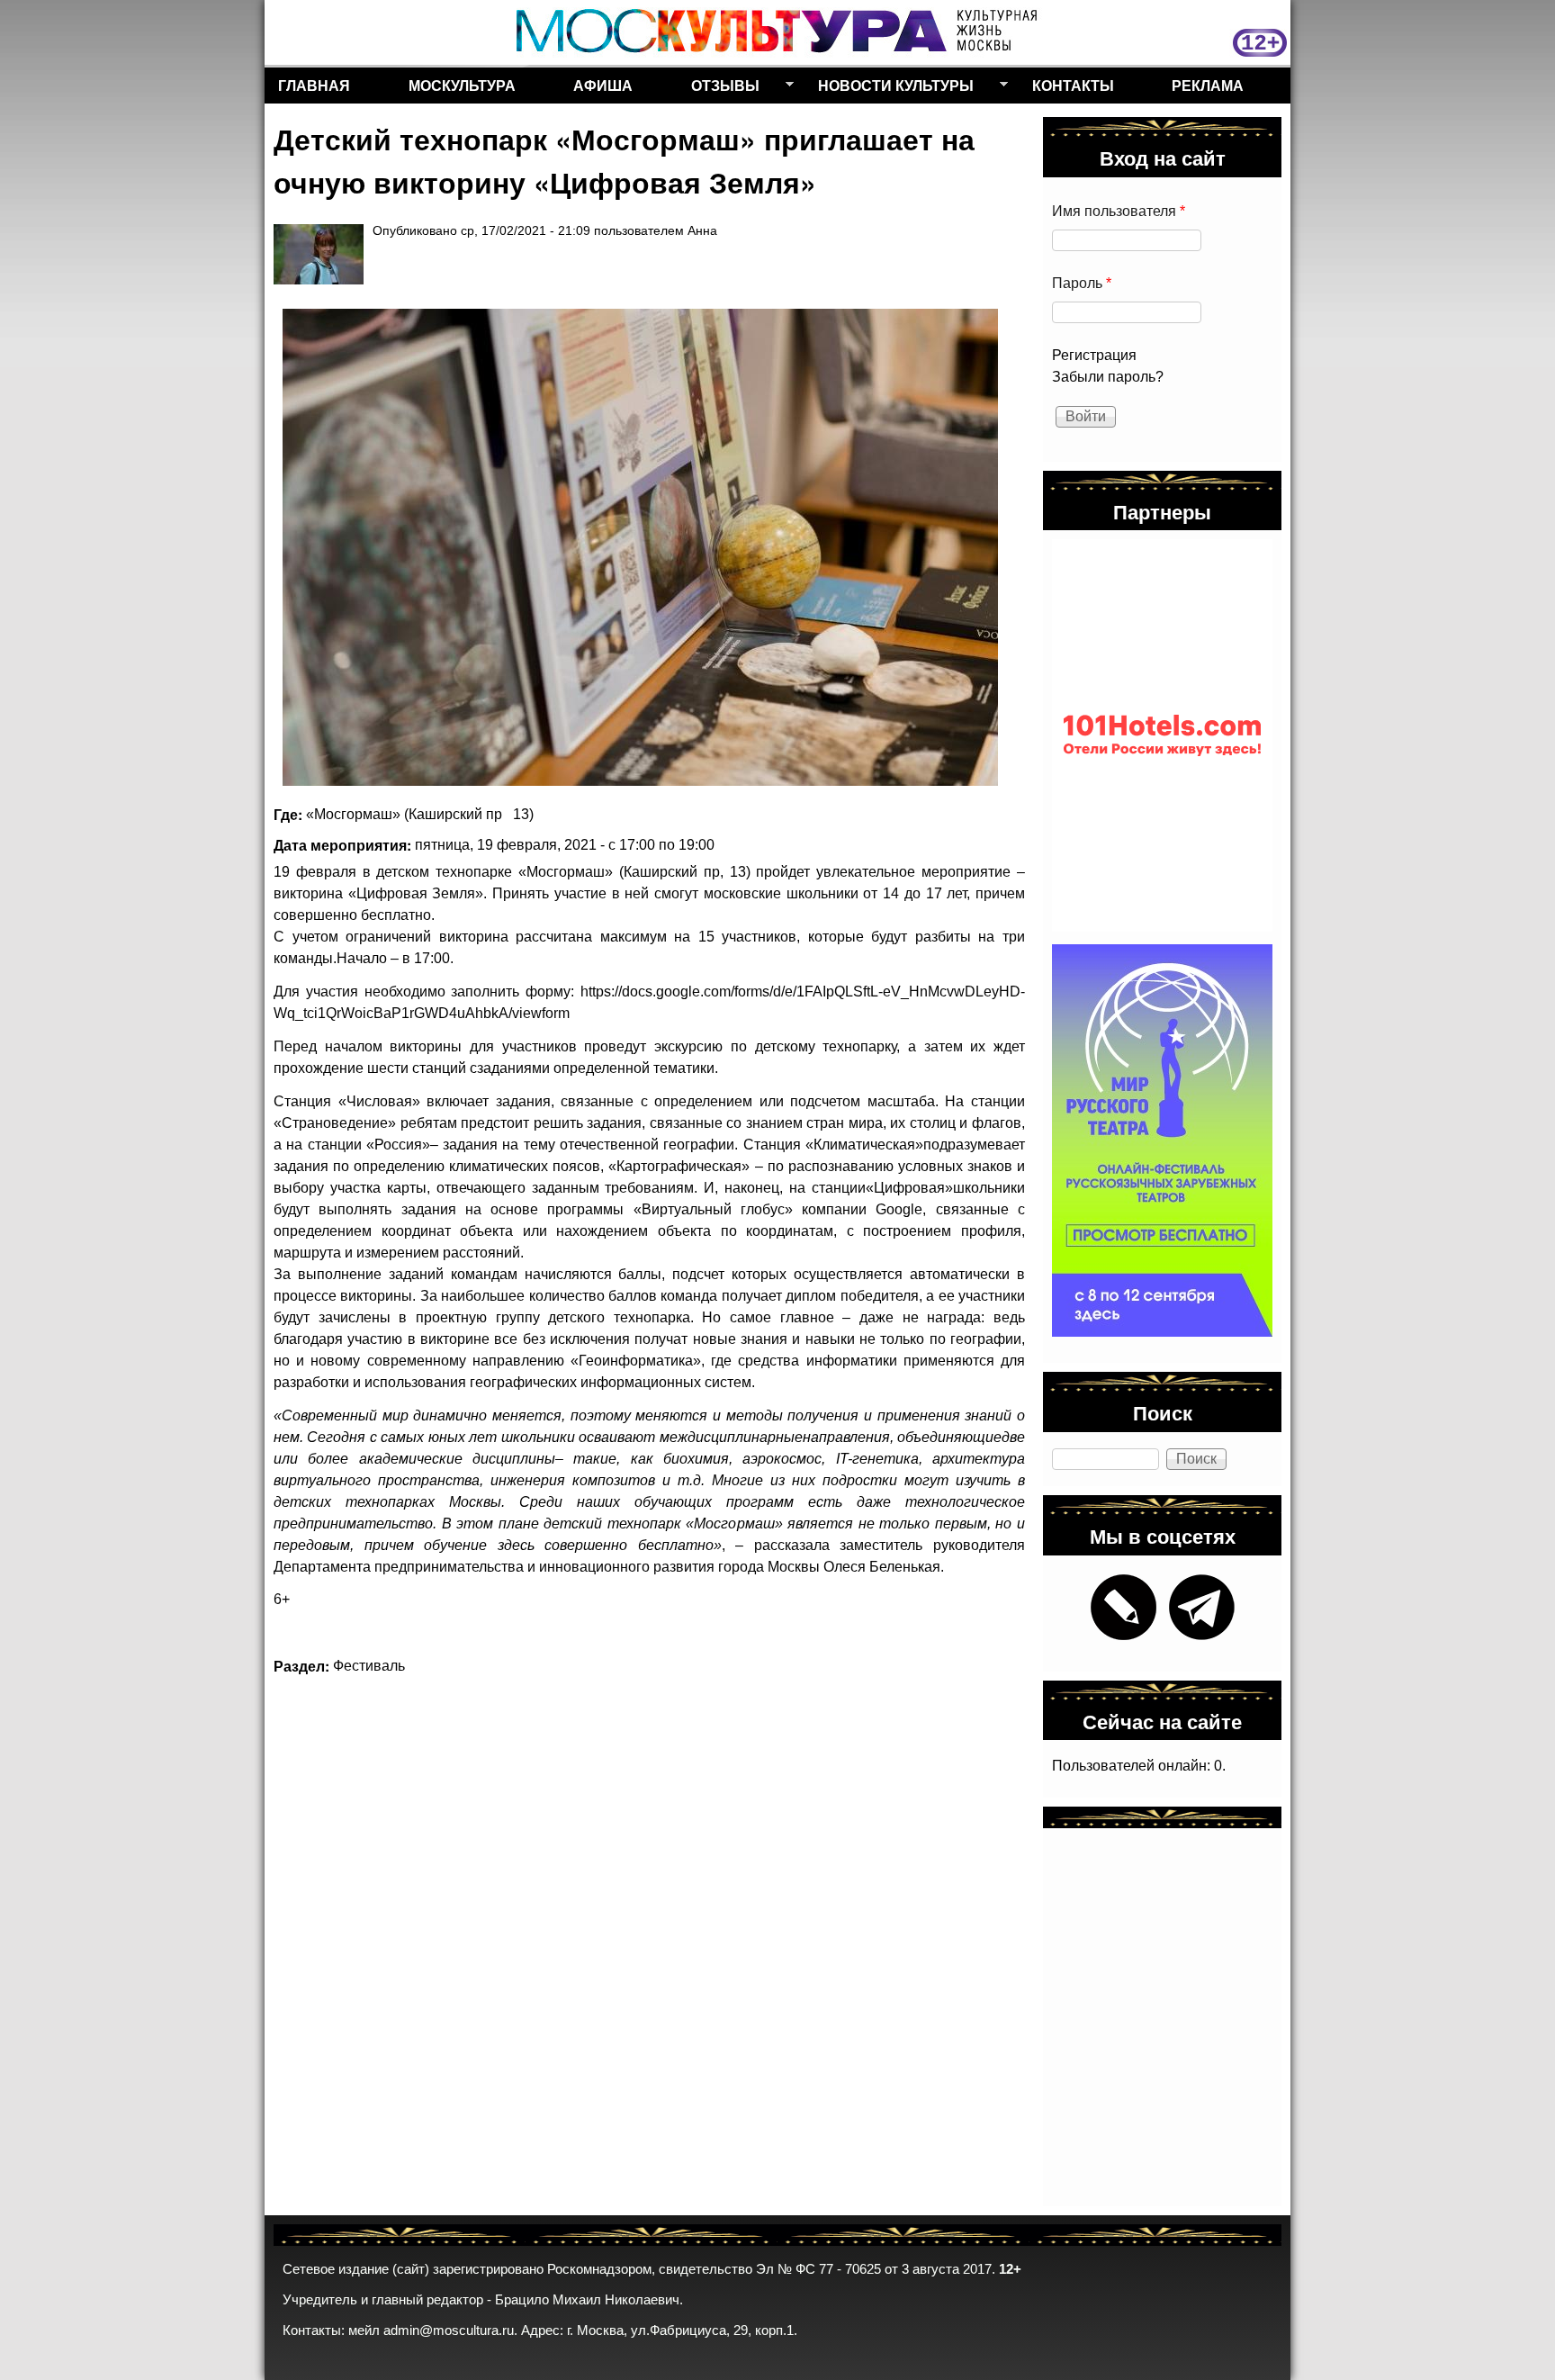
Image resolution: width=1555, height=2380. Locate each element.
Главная (314, 85)
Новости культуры (889, 89)
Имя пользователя (1119, 211)
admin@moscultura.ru (449, 2330)
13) (523, 814)
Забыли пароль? (1108, 377)
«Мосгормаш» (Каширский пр (404, 814)
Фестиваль (369, 1666)
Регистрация (1094, 355)
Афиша (603, 85)
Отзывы (719, 89)
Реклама (1208, 85)
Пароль (1082, 283)
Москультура (462, 85)
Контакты (1073, 85)
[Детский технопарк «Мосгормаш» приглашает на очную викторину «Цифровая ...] (640, 547)
